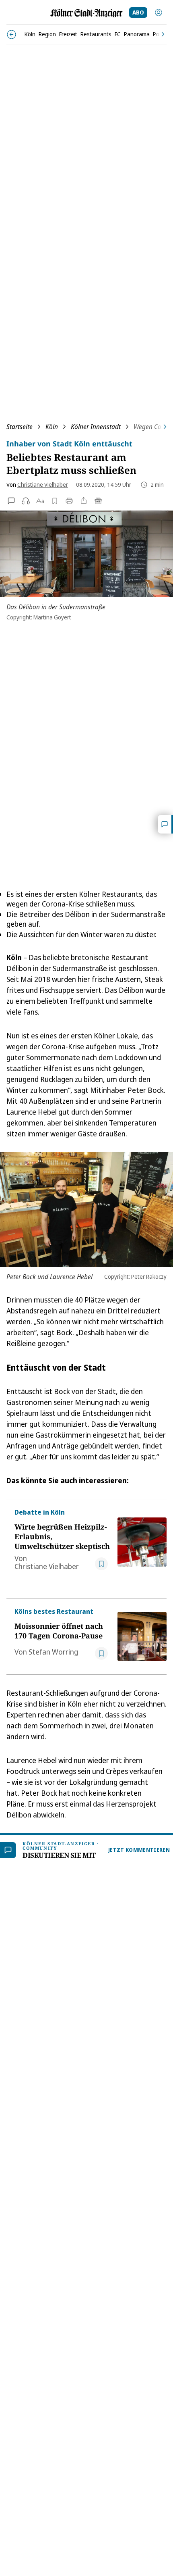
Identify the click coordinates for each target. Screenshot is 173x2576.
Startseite (20, 427)
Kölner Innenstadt (96, 427)
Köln (52, 427)
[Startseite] (86, 13)
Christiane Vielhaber (43, 485)
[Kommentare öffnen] (165, 824)
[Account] (159, 13)
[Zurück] (11, 34)
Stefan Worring (53, 1652)
